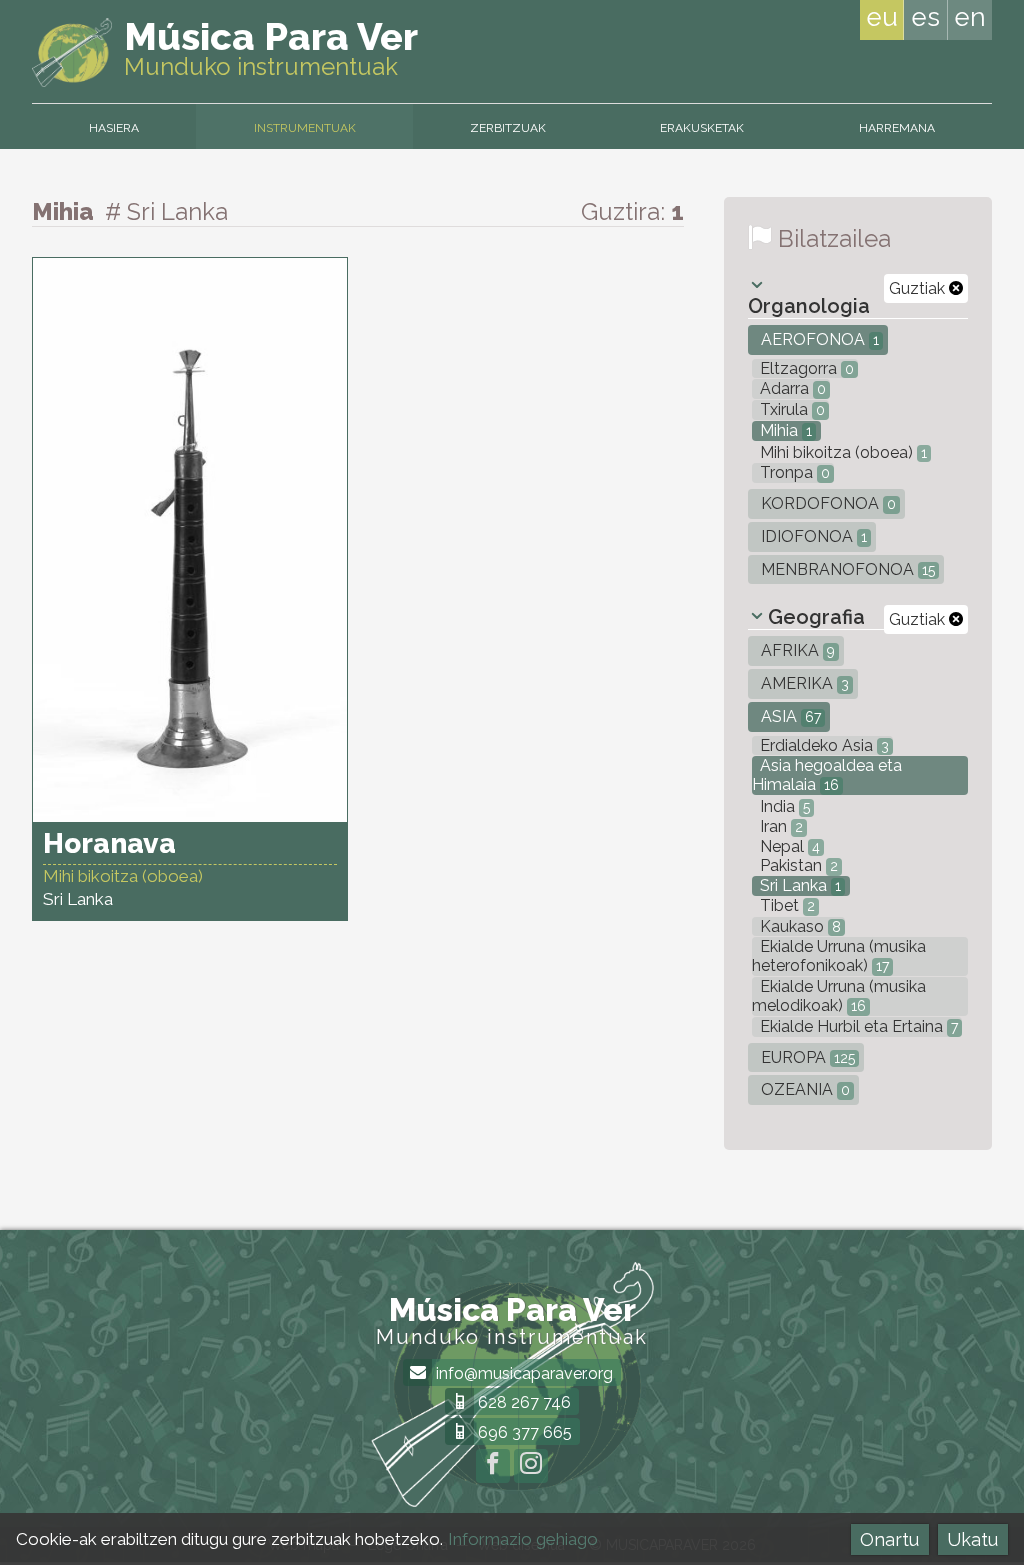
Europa (806, 1057)
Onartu (889, 1539)
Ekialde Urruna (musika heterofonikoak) (839, 956)
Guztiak (919, 288)
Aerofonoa (818, 339)
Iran (779, 826)
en (970, 17)
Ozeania (803, 1089)
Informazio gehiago (523, 1539)
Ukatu (972, 1539)
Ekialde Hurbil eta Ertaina (857, 1026)
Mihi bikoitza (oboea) (841, 452)
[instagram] (531, 1466)
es (925, 17)
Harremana (897, 128)
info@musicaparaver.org (522, 1373)
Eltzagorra (805, 368)
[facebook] (493, 1466)
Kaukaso (798, 926)
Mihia (784, 430)
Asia (789, 716)
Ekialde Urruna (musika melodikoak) (839, 996)
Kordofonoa (826, 503)
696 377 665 (523, 1432)
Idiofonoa (812, 536)
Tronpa (793, 472)
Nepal (788, 846)
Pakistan (797, 865)
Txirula (790, 409)
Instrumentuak (305, 128)
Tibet (785, 905)
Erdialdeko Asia (822, 745)
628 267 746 (522, 1402)
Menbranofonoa (846, 569)
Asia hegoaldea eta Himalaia (827, 775)
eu (882, 17)
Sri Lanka (798, 885)
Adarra (791, 388)
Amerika (803, 683)
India (783, 806)
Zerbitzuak (508, 128)
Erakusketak (702, 128)
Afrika (796, 650)
